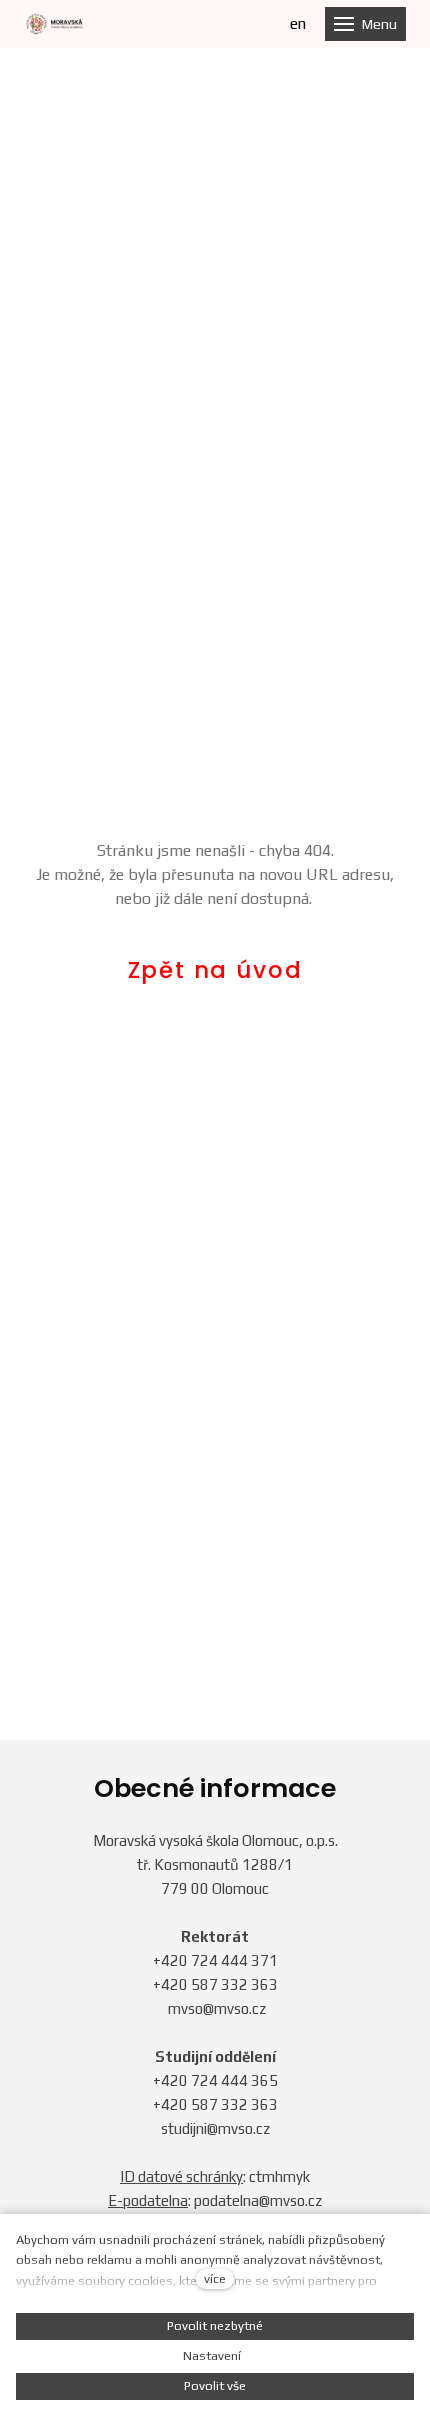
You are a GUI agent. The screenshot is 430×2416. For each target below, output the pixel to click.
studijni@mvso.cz (215, 2128)
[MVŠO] (54, 24)
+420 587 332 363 (215, 1984)
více (215, 2278)
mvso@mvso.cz (217, 2008)
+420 (172, 1960)
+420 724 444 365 (215, 2080)
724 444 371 (234, 1960)
